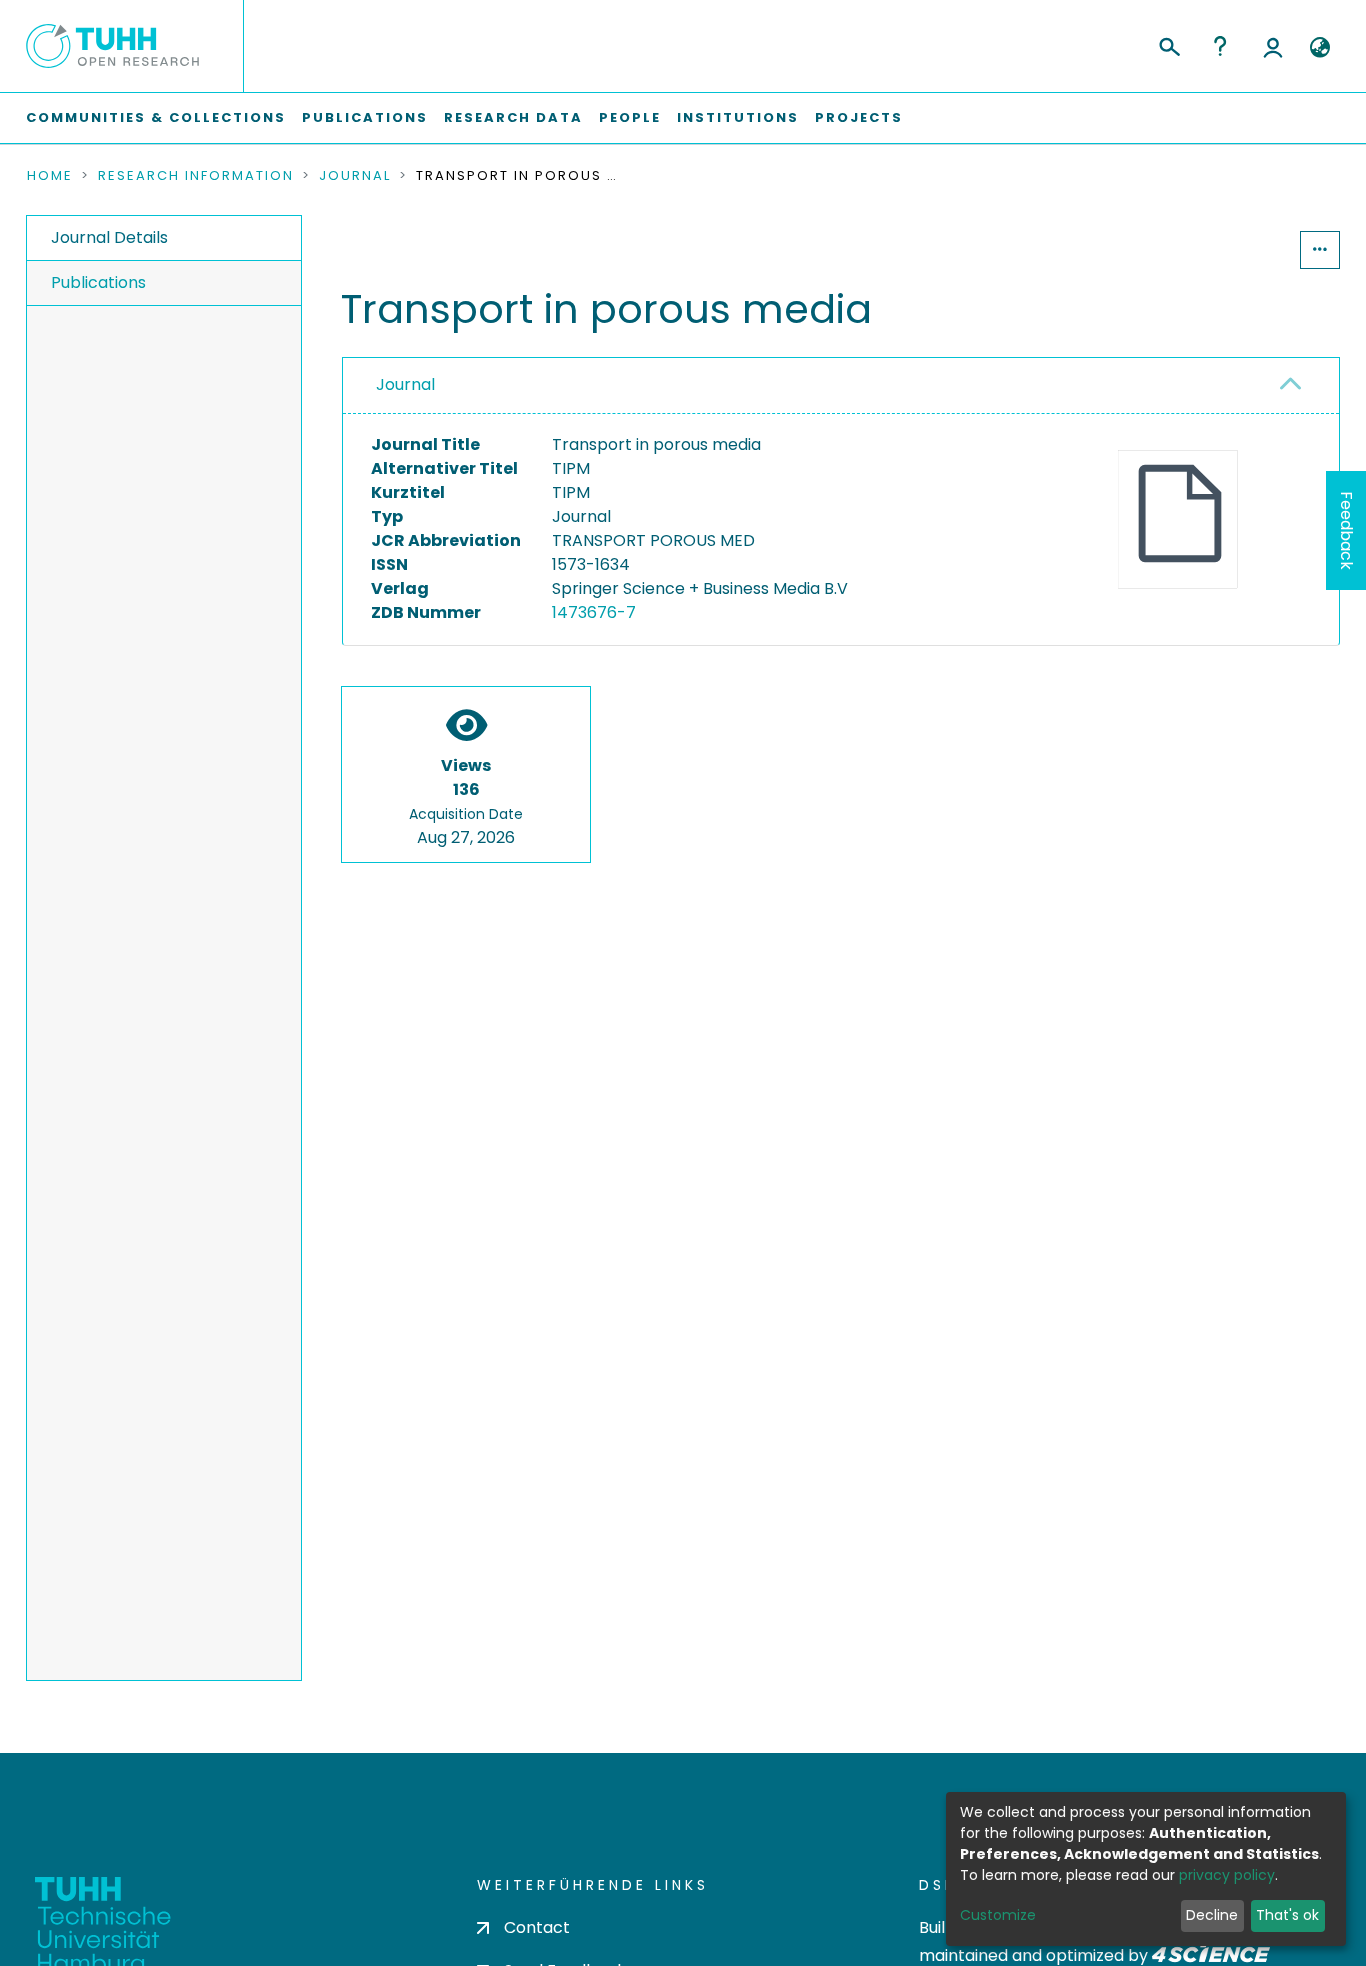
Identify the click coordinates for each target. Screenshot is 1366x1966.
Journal (355, 176)
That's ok (1287, 1915)
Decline (1212, 1915)
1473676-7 (594, 612)
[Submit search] (1168, 44)
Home (50, 176)
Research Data (513, 117)
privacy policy (1227, 1875)
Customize (998, 1915)
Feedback (1346, 530)
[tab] (841, 386)
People (630, 117)
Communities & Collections (156, 117)
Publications (365, 117)
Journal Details (109, 237)
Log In (1273, 46)
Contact (537, 1927)
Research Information (196, 176)
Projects (859, 117)
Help (1220, 46)
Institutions (738, 117)
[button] (1319, 48)
